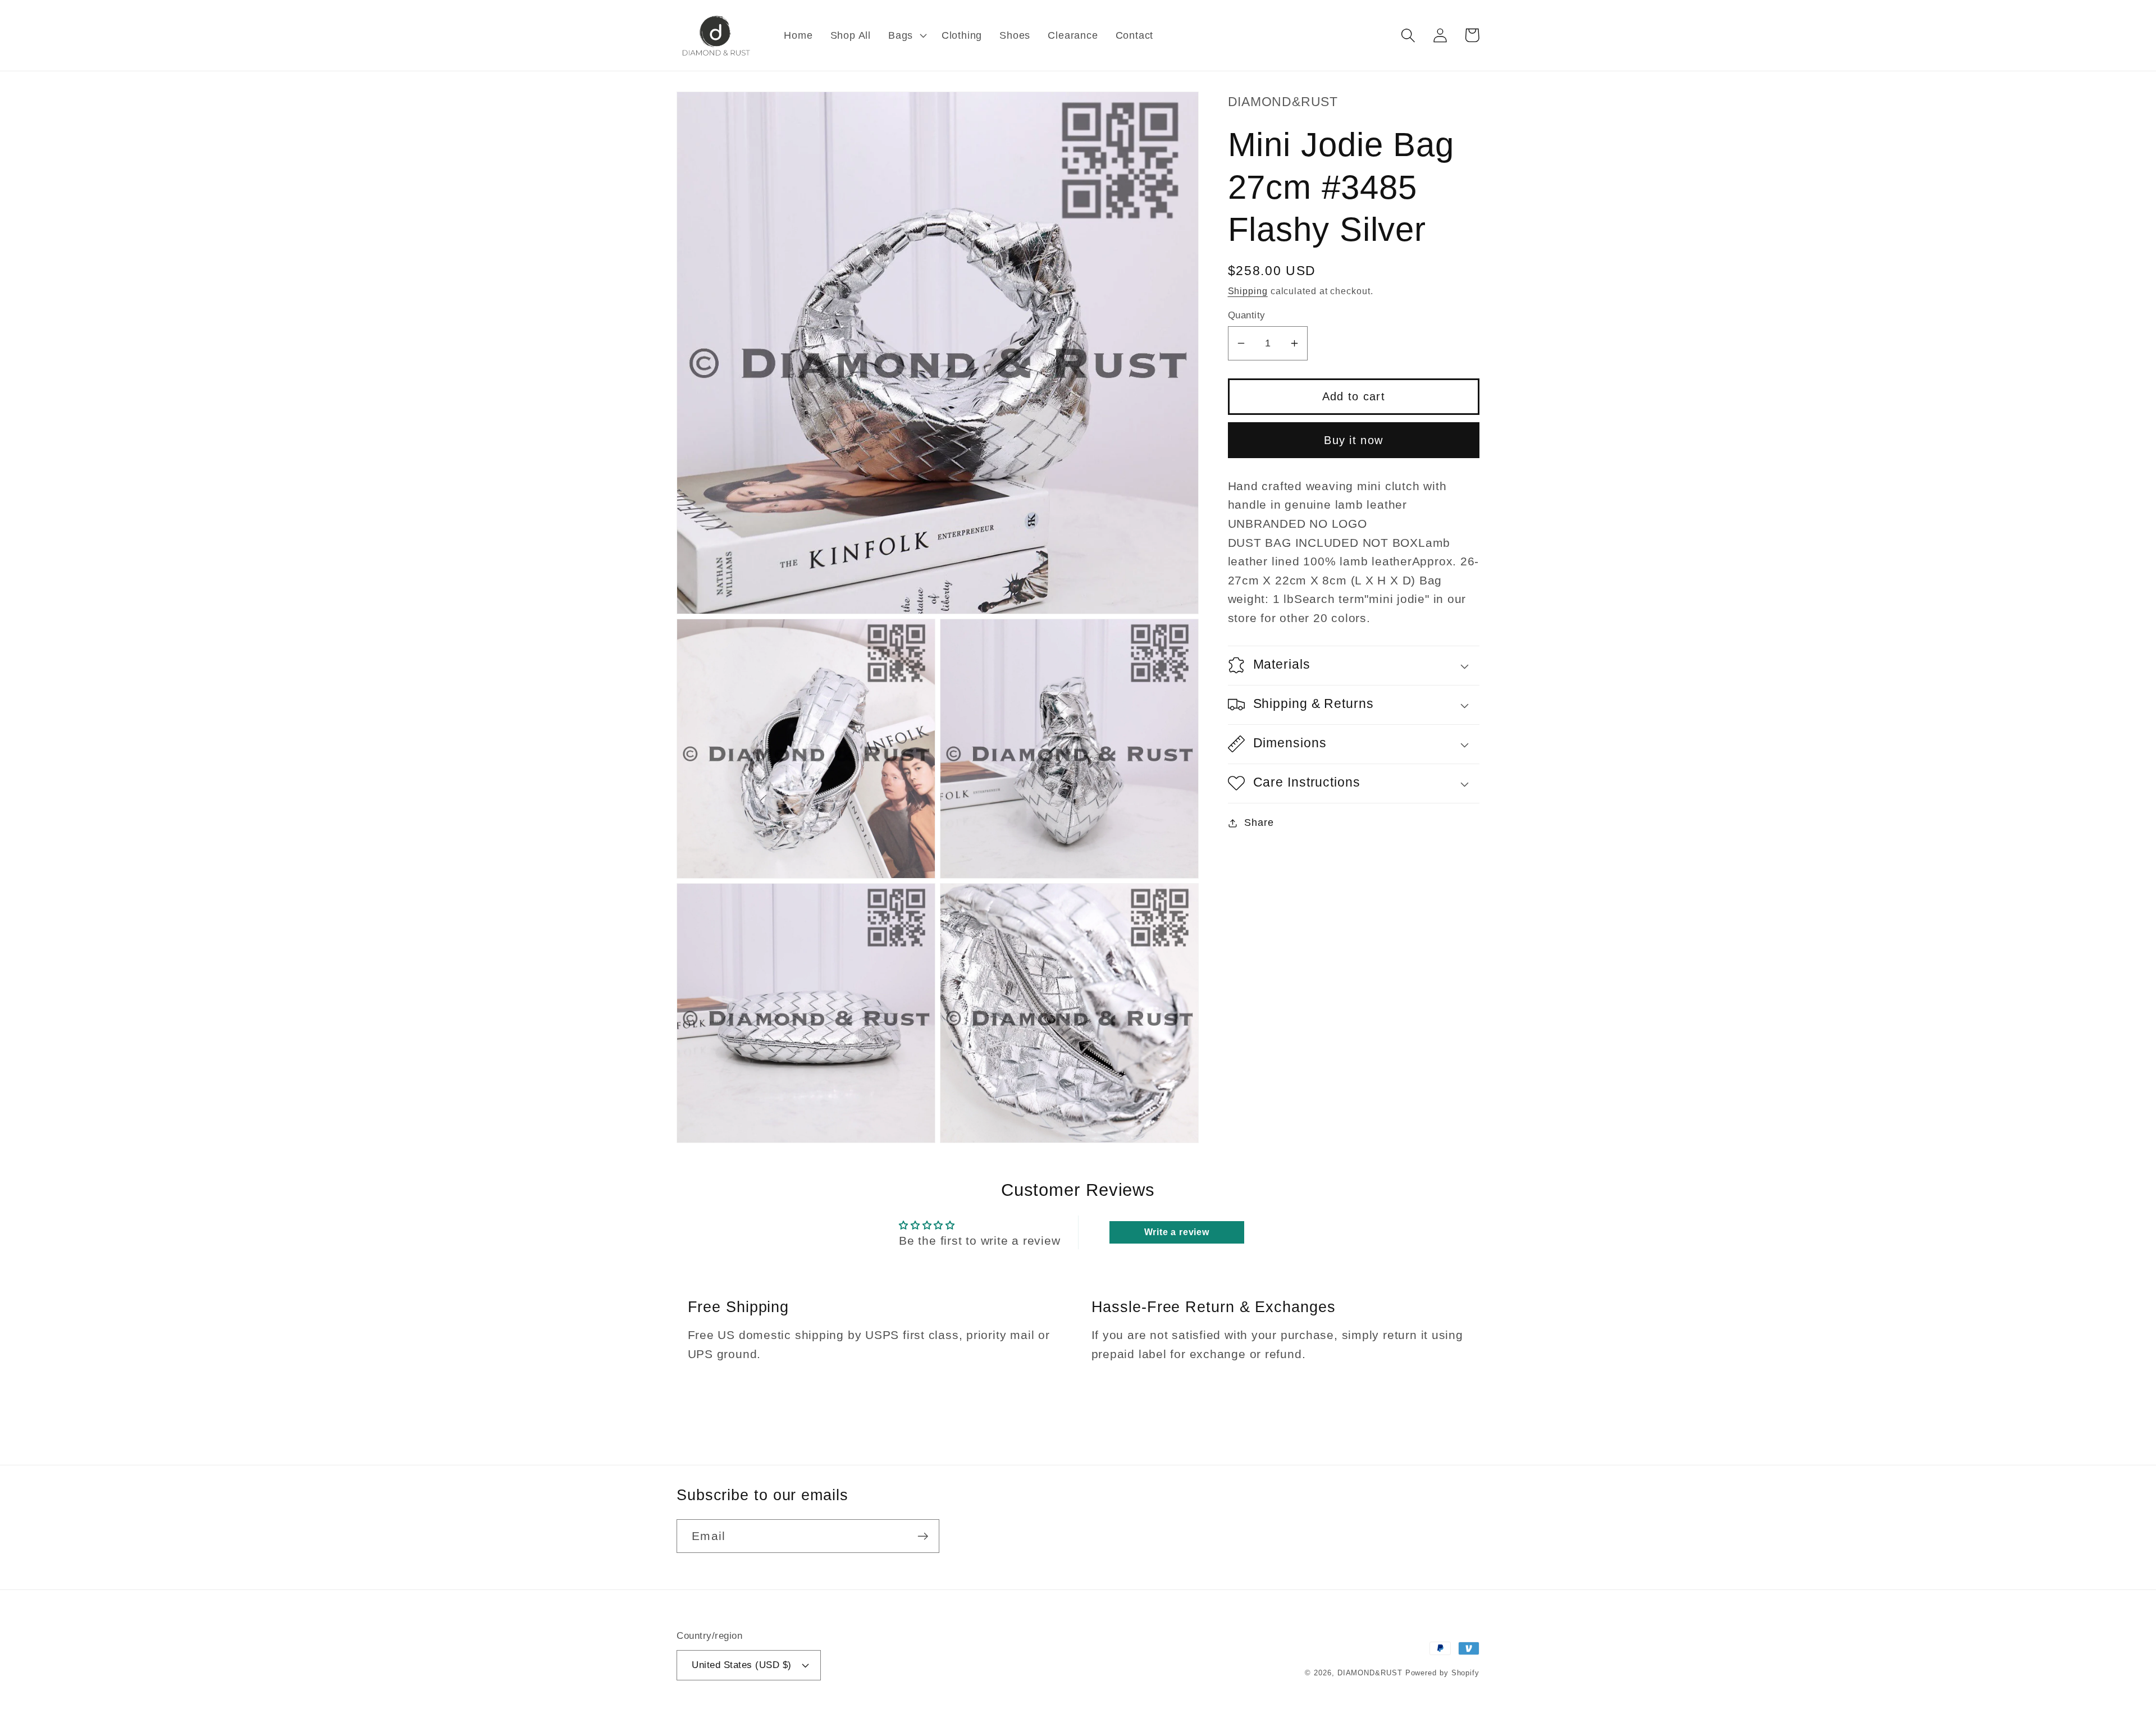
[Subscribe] (923, 1536)
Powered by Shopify (1442, 1673)
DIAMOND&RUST (1370, 1673)
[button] (906, 35)
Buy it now (1353, 440)
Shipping (1248, 291)
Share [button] (1259, 823)
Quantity (1247, 315)
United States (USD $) (742, 1665)
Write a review (1177, 1232)
